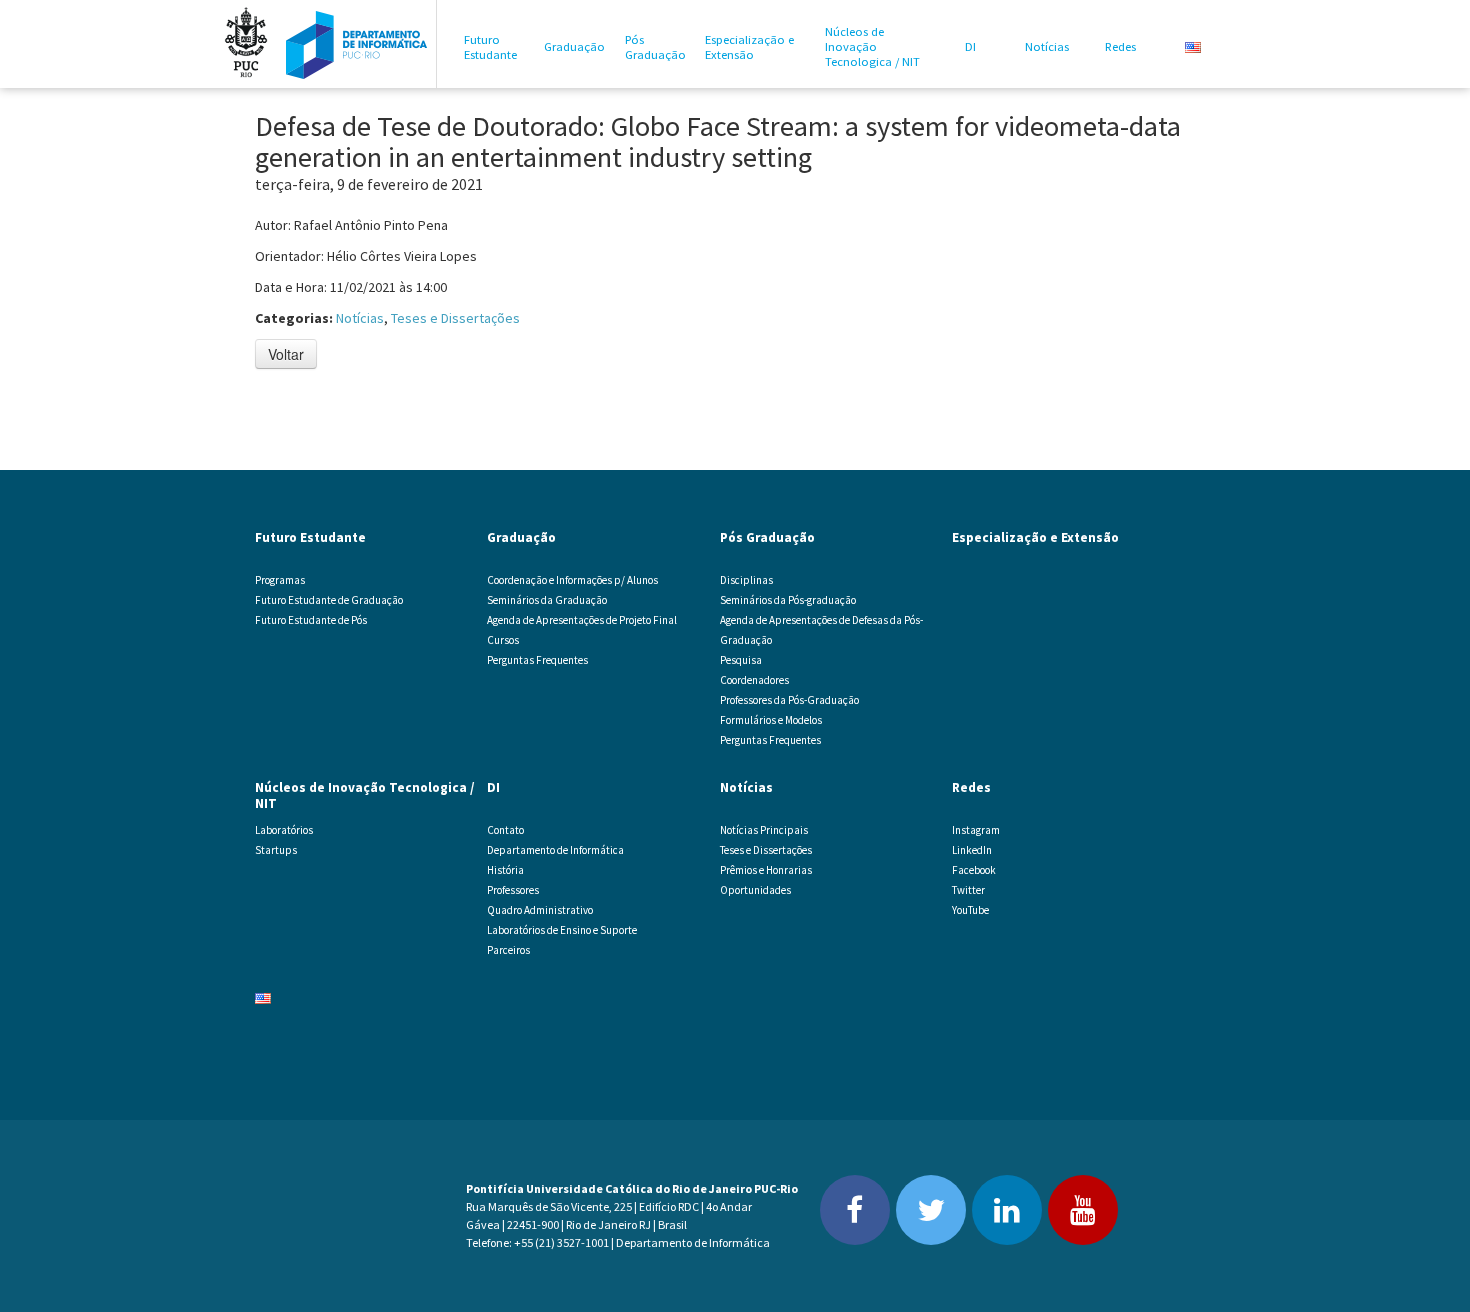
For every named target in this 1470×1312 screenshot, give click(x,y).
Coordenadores (754, 680)
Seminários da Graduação (547, 600)
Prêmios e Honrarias (766, 870)
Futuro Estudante (490, 47)
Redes (1120, 46)
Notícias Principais (764, 830)
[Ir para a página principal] (357, 44)
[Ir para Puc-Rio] (246, 44)
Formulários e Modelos (771, 720)
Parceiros (508, 950)
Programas (280, 580)
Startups (276, 850)
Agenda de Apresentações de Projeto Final (582, 620)
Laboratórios (284, 830)
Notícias (1047, 46)
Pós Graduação (655, 47)
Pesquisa (741, 660)
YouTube (970, 910)
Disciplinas (746, 580)
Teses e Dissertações (455, 318)
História (505, 870)
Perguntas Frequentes (537, 660)
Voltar (286, 354)
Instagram (976, 830)
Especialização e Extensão (749, 47)
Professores (513, 890)
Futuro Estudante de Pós (311, 620)
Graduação (574, 46)
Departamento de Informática (555, 850)
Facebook (974, 870)
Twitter (968, 890)
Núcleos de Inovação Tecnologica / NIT (872, 46)
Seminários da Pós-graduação (788, 600)
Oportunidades (755, 890)
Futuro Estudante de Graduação (329, 600)
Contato (505, 830)
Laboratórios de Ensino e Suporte (562, 930)
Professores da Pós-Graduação (789, 700)
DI (970, 46)
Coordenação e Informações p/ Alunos (572, 580)
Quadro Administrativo (540, 910)
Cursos (503, 640)
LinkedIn (972, 850)
